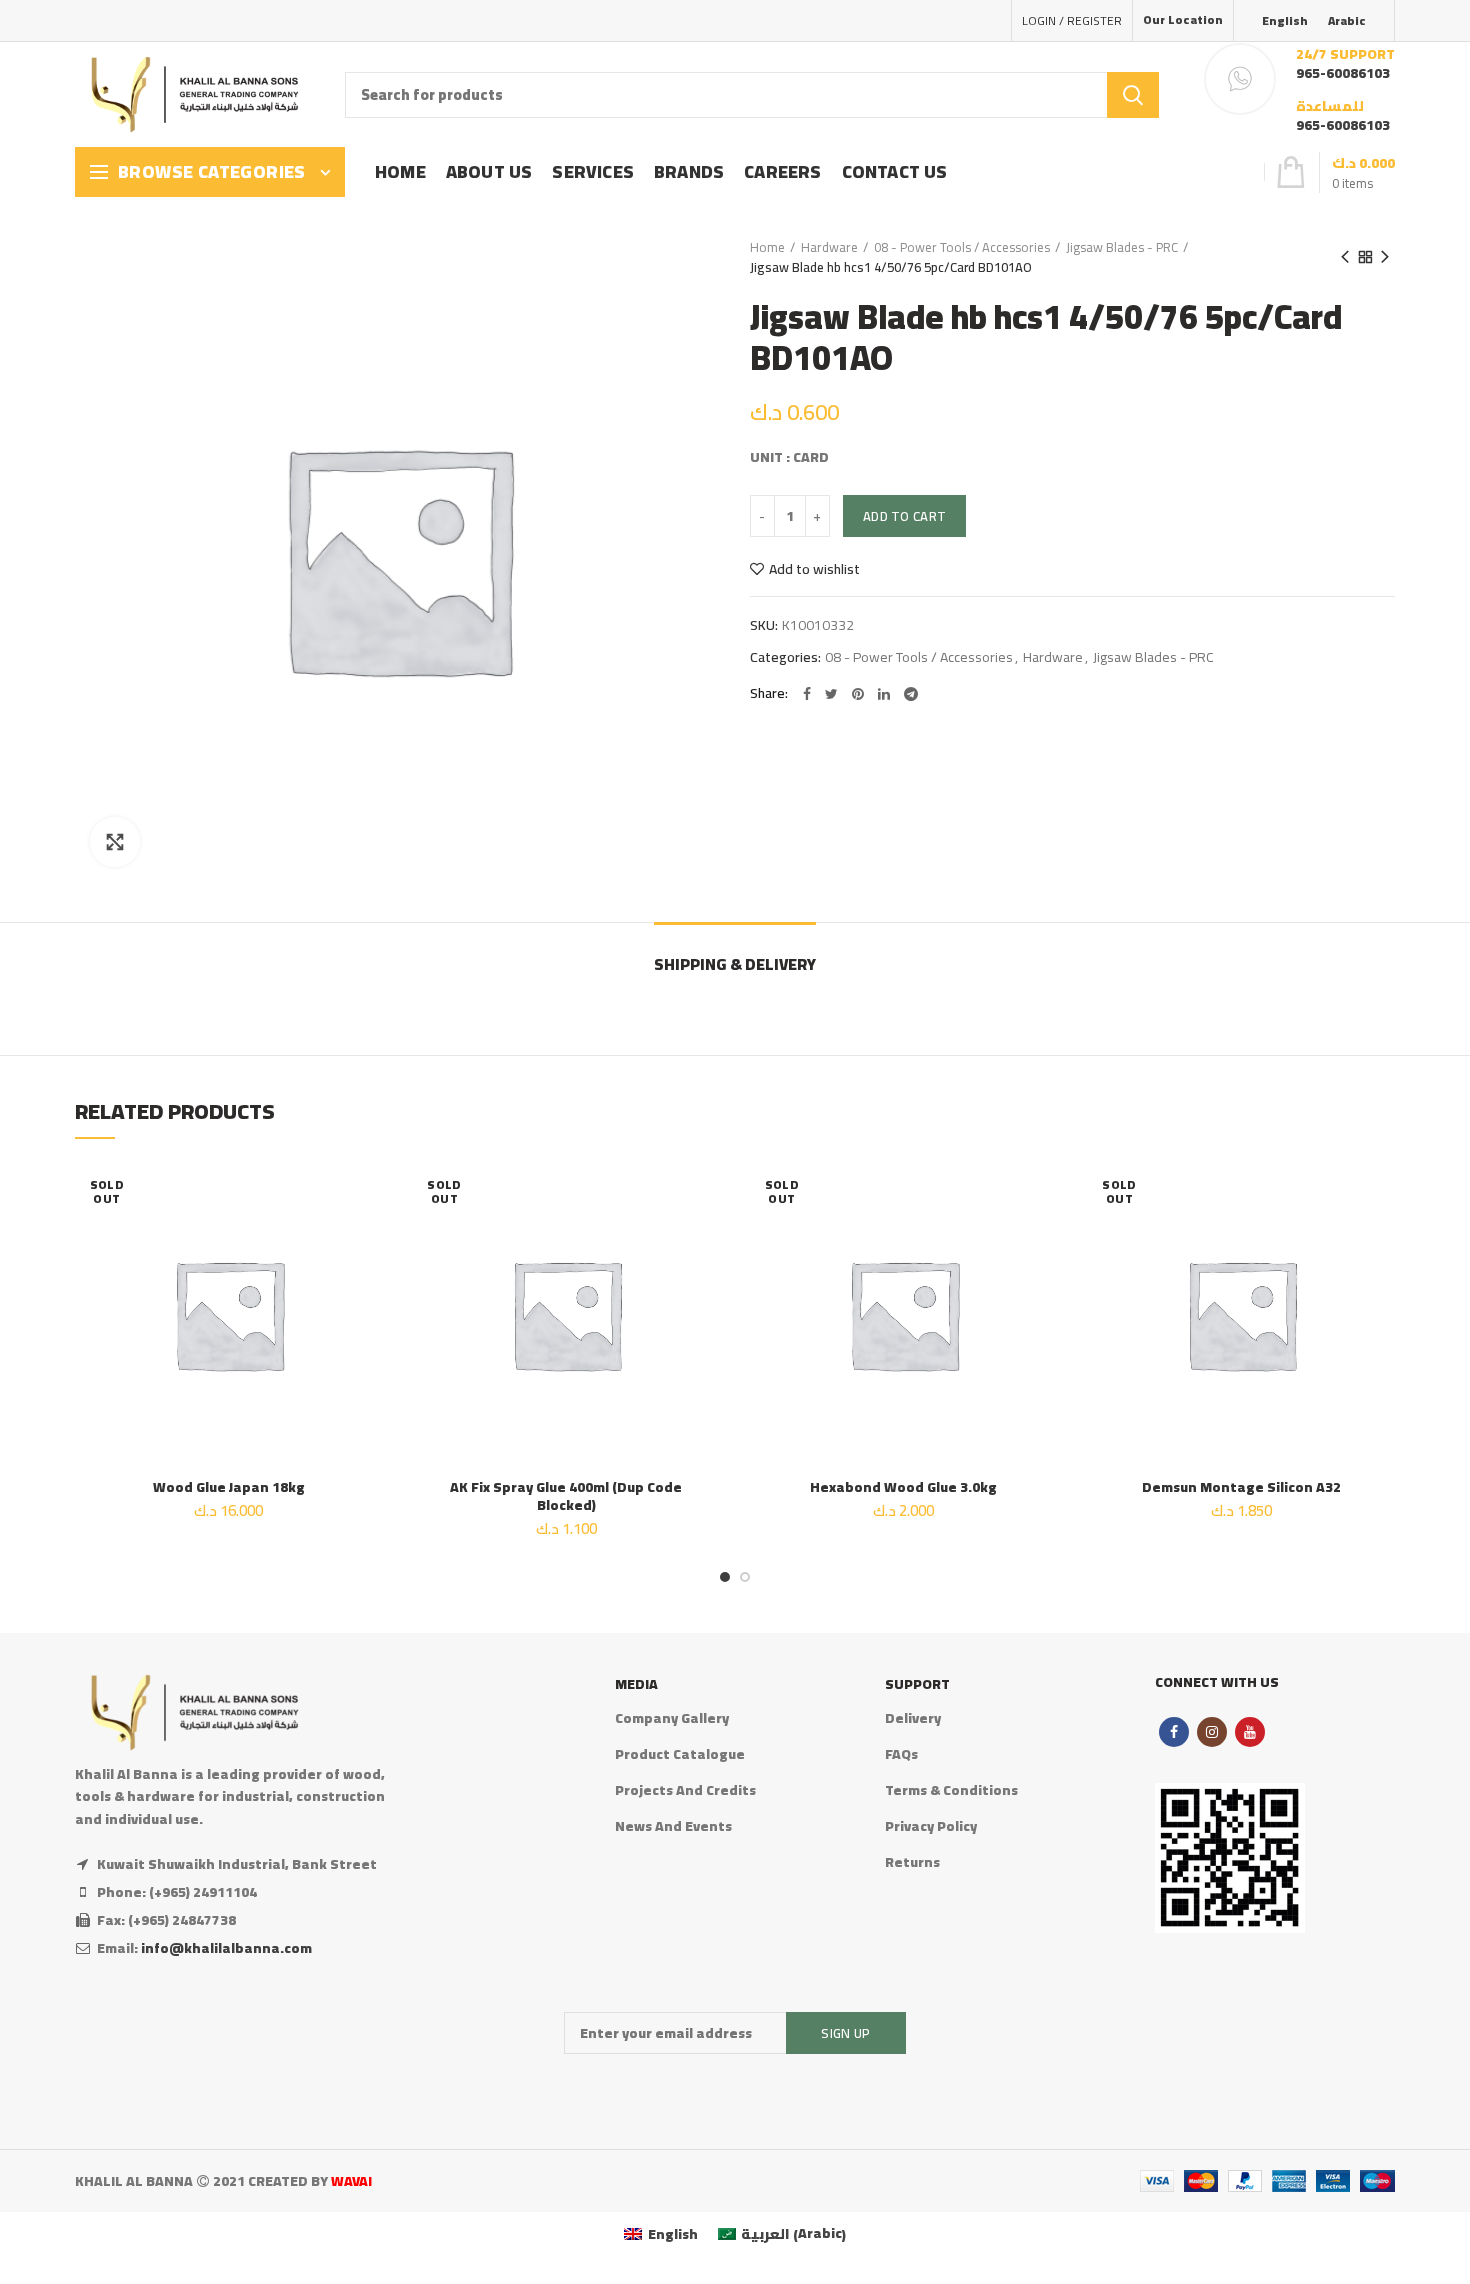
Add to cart (904, 516)
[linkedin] (884, 694)
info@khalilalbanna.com (226, 1948)
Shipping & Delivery (735, 964)
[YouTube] (1250, 1732)
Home (767, 247)
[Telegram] (911, 694)
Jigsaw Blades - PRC (1122, 247)
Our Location (1183, 19)
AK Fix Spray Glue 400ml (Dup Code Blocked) (566, 1496)
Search (1133, 95)
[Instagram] (1212, 1732)
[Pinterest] (858, 694)
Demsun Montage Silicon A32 (1241, 1487)
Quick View (368, 1282)
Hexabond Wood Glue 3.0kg (903, 1487)
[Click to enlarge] (115, 842)
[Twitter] (831, 694)
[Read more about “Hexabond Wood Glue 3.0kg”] (1043, 1237)
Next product (1385, 257)
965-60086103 (1343, 73)
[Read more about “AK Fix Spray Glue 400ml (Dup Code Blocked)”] (705, 1237)
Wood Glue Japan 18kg (229, 1487)
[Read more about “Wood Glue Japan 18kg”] (368, 1237)
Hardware (829, 247)
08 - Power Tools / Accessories (962, 247)
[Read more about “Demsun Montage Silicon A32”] (1380, 1237)
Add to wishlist (814, 569)
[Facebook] (807, 694)
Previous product (1345, 257)
